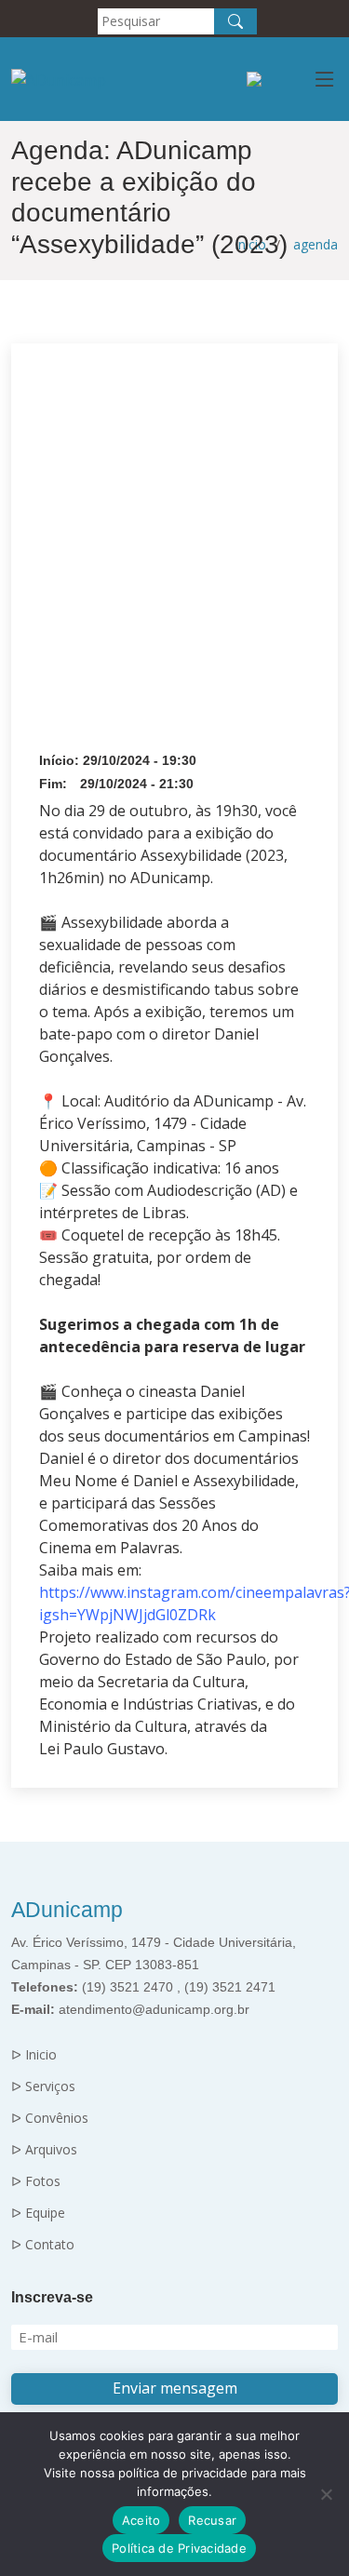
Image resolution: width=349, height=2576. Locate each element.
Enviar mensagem (175, 2388)
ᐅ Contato (43, 2245)
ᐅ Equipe (38, 2213)
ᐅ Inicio (34, 2055)
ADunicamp (67, 1910)
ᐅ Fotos (36, 2181)
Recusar (212, 2520)
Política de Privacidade (179, 2548)
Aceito (141, 2520)
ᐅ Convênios (50, 2118)
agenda (315, 244)
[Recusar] (326, 2494)
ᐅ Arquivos (44, 2150)
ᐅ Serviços (43, 2086)
